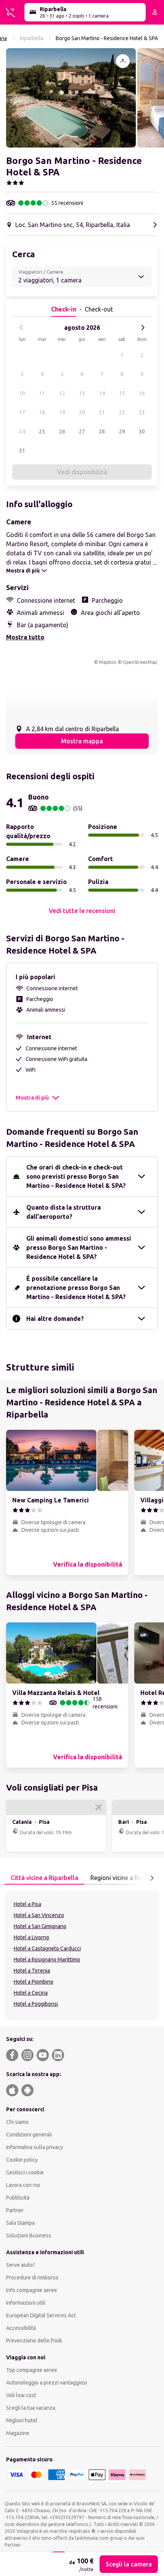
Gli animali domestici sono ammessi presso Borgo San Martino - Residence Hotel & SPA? (79, 1247)
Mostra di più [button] (32, 1098)
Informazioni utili (26, 2303)
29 (122, 431)
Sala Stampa (20, 2223)
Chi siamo (17, 2122)
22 (122, 412)
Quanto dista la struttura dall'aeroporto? (64, 1212)
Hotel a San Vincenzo (39, 1915)
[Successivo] (143, 328)
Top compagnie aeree (32, 2370)
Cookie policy (22, 2160)
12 (62, 393)
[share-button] (123, 61)
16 (142, 393)
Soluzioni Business (29, 2235)
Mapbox (108, 662)
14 (102, 393)
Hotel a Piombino (34, 1982)
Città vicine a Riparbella (44, 1878)
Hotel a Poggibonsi (36, 2004)
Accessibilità (21, 2328)
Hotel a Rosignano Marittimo (47, 1960)
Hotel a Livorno (31, 1937)
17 (22, 412)
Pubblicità (18, 2198)
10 (22, 393)
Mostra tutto (25, 637)
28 (102, 431)
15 (122, 393)
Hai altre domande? (55, 1319)
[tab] (44, 1878)
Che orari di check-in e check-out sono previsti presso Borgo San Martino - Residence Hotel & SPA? (76, 1176)
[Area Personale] (155, 12)
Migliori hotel (22, 2420)
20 (82, 412)
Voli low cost (21, 2395)
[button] (71, 98)
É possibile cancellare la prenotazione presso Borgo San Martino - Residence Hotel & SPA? (76, 1288)
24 (22, 431)
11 (42, 393)
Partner (15, 2210)
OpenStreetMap (140, 662)
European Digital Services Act (41, 2315)
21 (102, 412)
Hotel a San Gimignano (40, 1926)
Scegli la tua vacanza (31, 2408)
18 (42, 412)
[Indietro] (21, 328)
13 (82, 393)
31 (22, 451)
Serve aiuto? (21, 2265)
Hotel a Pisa (27, 1904)
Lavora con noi (23, 2185)
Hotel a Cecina (31, 1993)
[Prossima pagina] (152, 1878)
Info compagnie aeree (32, 2290)
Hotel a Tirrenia (32, 1971)
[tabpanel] (82, 1955)
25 (42, 431)
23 (142, 412)
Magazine (18, 2433)
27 (82, 431)
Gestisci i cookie (25, 2172)
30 (142, 431)
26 (62, 431)
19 (62, 412)
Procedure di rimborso (32, 2278)
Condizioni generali (29, 2135)
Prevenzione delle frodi (34, 2341)
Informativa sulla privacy (35, 2147)
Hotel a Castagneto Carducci (47, 1948)
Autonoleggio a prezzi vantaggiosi (47, 2383)
